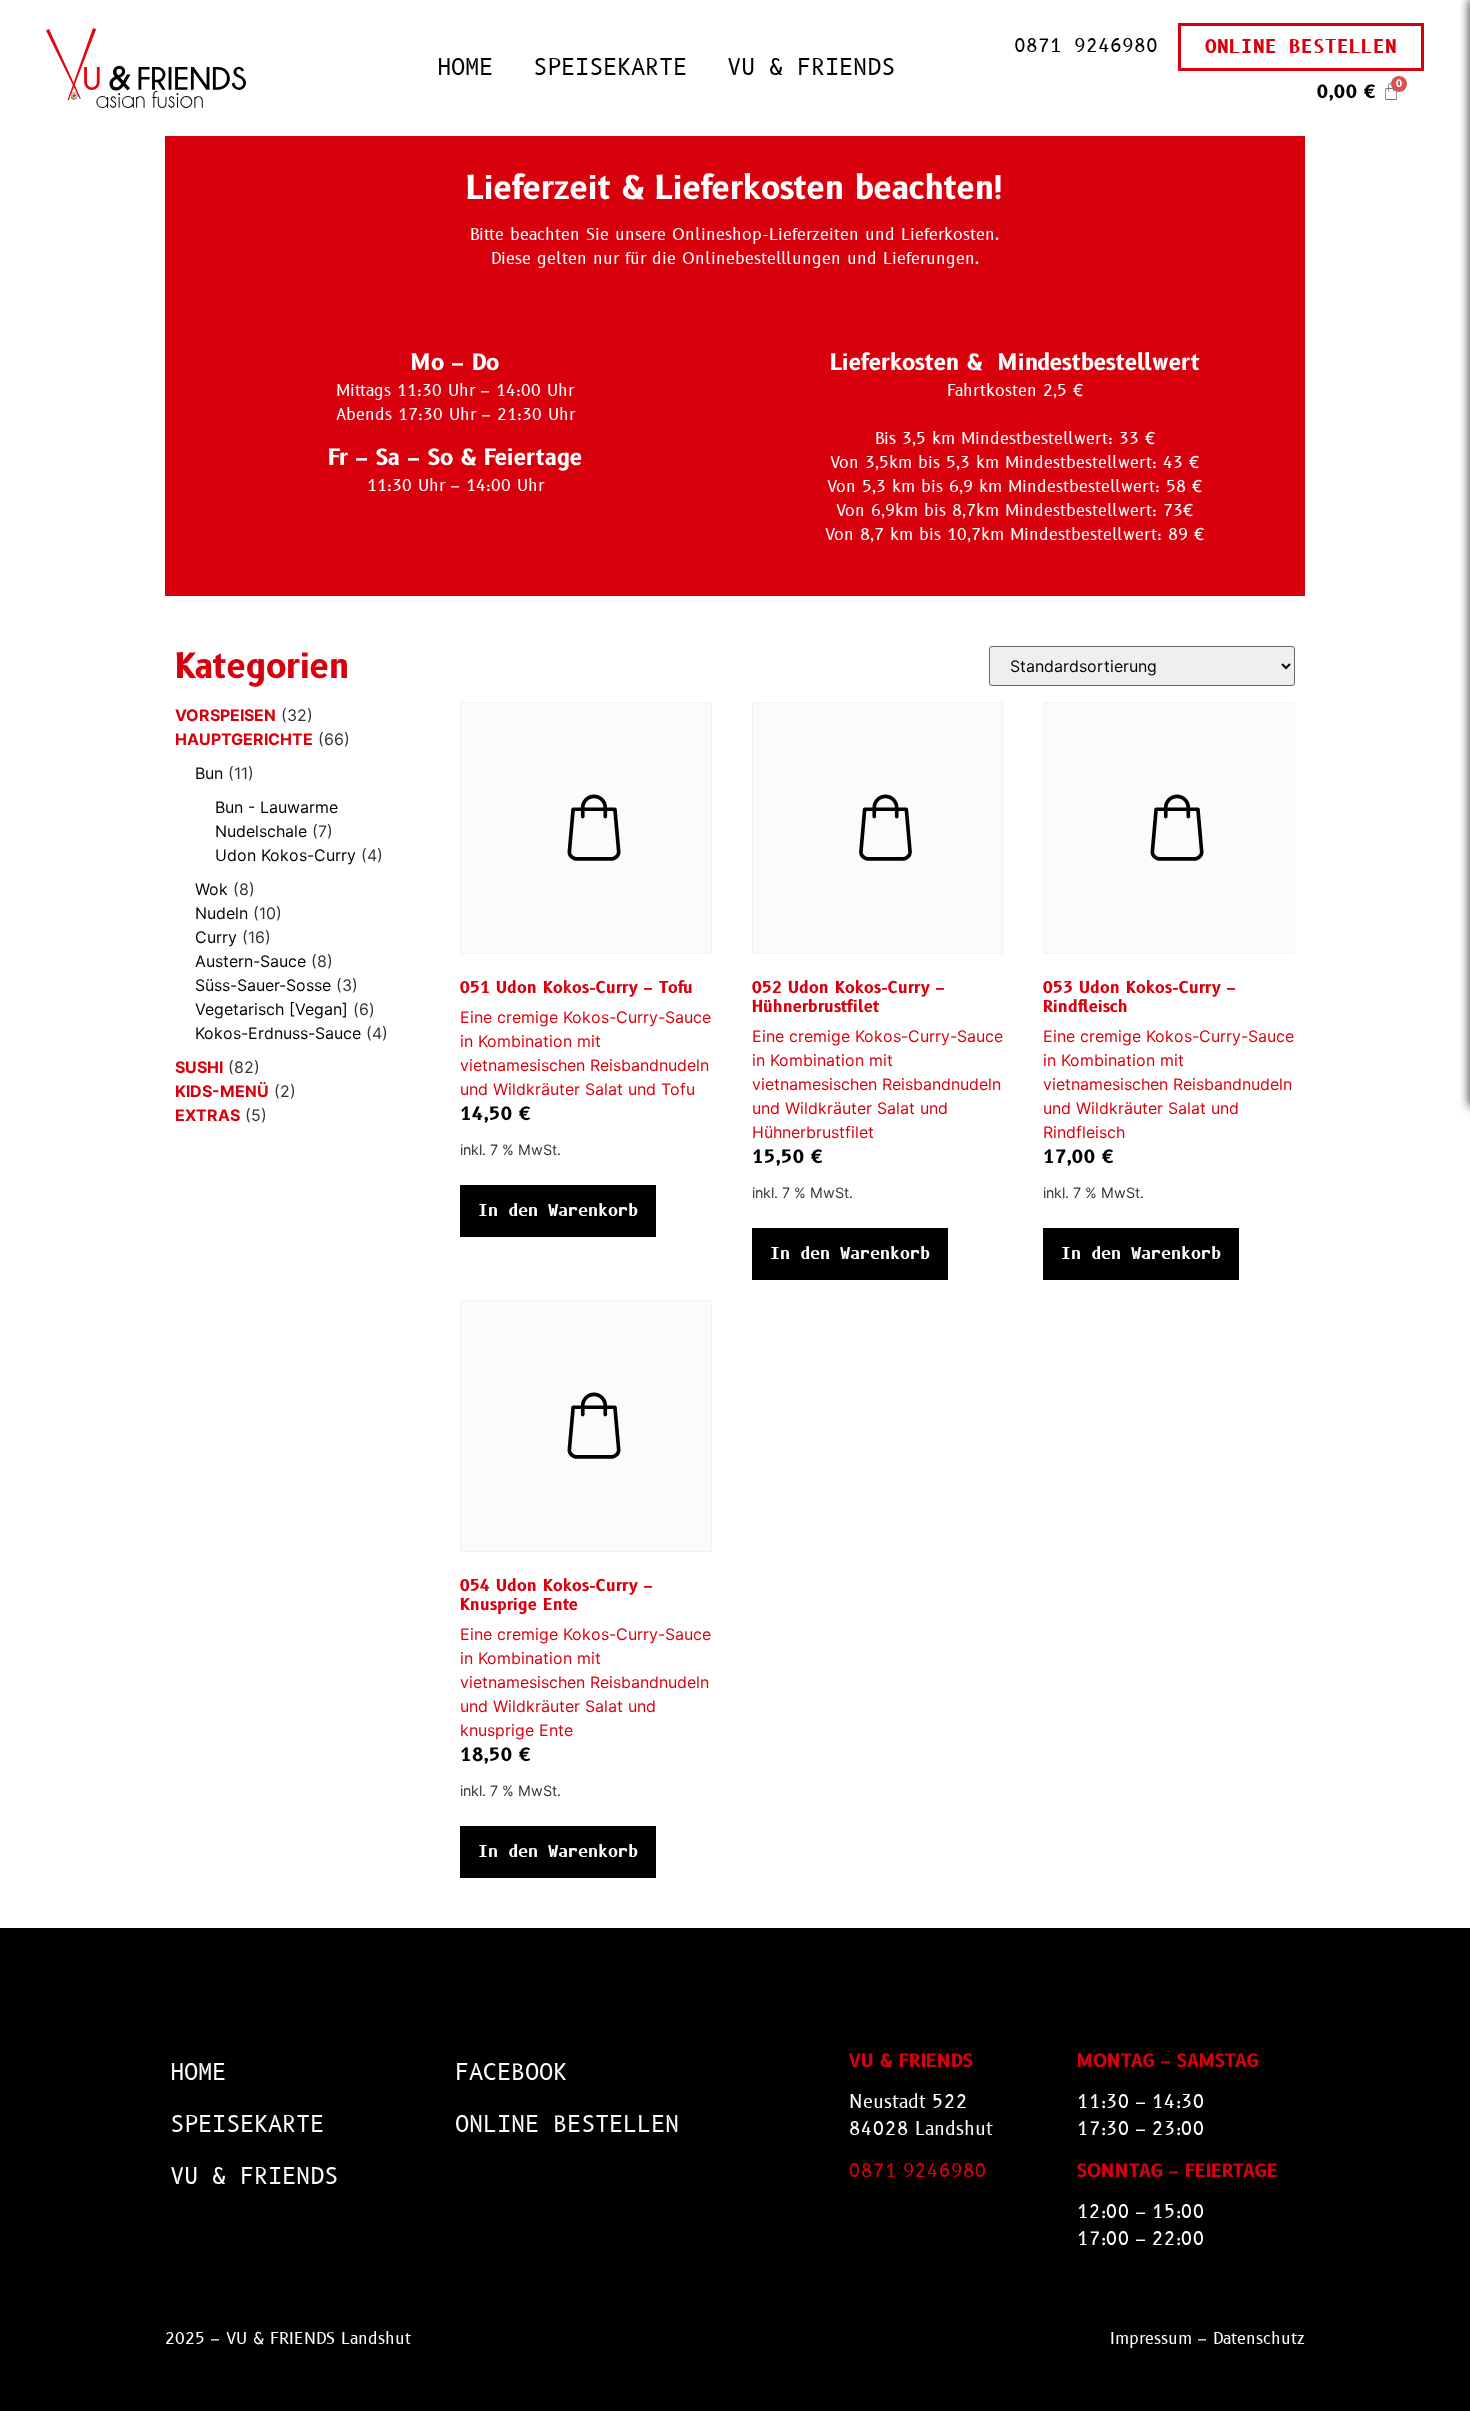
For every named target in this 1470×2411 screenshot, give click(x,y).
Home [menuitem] (465, 67)
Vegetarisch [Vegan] (271, 1009)
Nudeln (221, 913)
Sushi (199, 1067)
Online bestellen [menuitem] (567, 2124)
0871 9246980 (1086, 46)
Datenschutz (1259, 2338)
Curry (216, 937)
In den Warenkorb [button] (558, 1210)
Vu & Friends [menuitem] (811, 67)
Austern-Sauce (250, 961)
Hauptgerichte (244, 739)
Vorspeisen (225, 715)
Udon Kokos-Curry (285, 855)
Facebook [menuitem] (511, 2072)
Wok (211, 889)
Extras (207, 1115)
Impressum (1151, 2338)
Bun (209, 773)
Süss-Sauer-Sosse (263, 985)
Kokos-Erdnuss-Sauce (278, 1033)
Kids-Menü (222, 1091)
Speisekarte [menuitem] (610, 67)
